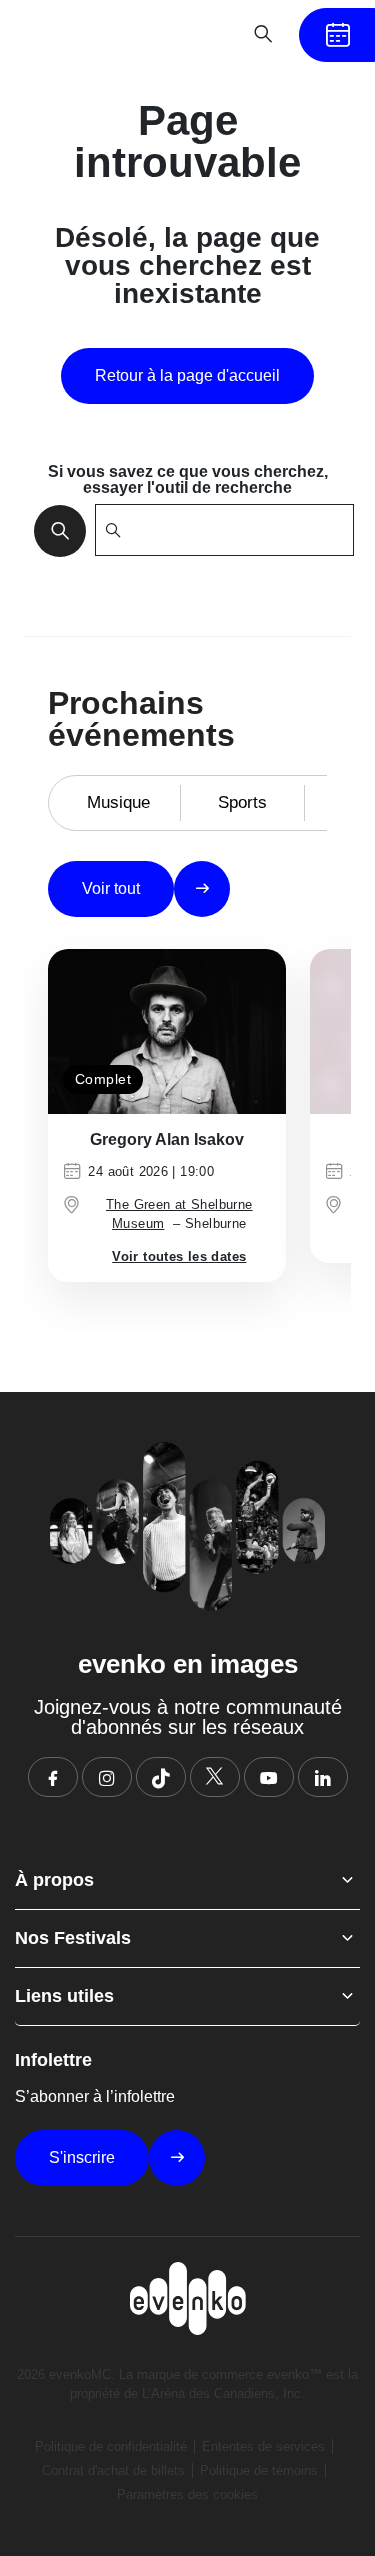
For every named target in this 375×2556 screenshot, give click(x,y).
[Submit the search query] (54, 530)
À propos (54, 1880)
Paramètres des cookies (187, 2494)
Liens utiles (64, 1996)
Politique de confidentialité (111, 2446)
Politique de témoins (259, 2470)
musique (118, 802)
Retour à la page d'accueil (187, 375)
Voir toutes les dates (179, 1256)
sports (242, 802)
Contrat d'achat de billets (113, 2470)
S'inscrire (82, 2157)
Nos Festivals (73, 1938)
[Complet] (167, 1030)
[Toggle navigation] (201, 34)
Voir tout (111, 888)
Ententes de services (263, 2446)
